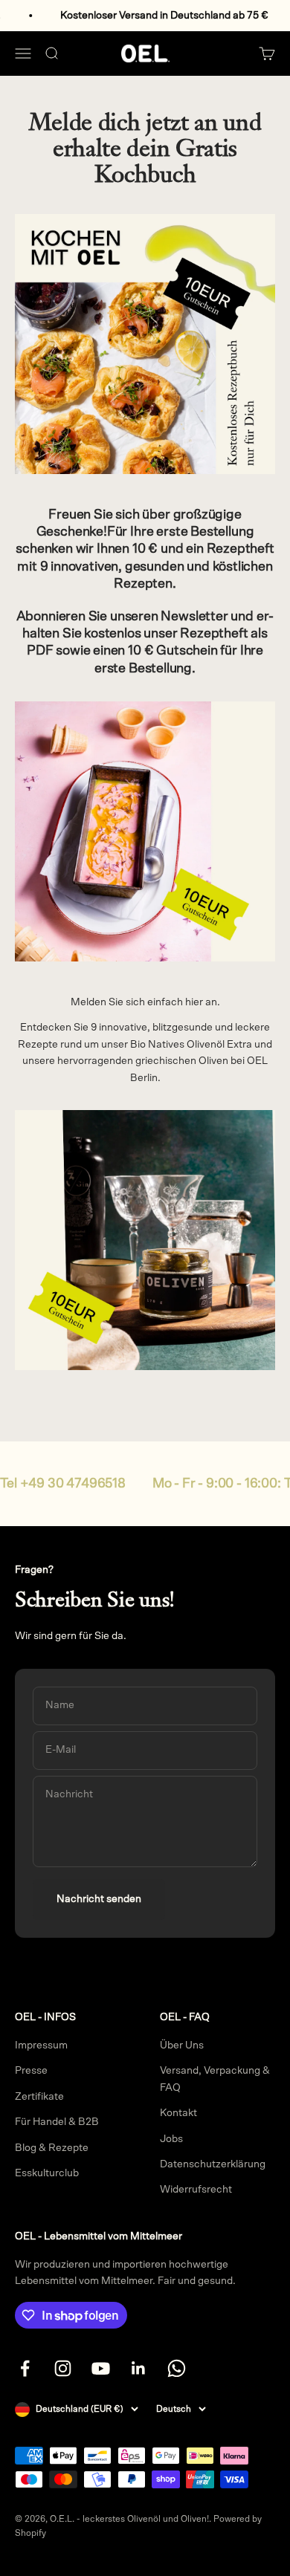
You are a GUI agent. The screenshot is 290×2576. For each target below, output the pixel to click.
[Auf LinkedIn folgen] (139, 2368)
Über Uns (182, 2045)
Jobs (171, 2139)
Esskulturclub (47, 2173)
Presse (31, 2071)
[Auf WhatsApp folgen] (177, 2368)
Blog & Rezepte (52, 2148)
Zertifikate (39, 2097)
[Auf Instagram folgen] (63, 2368)
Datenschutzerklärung (213, 2164)
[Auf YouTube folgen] (101, 2368)
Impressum (41, 2045)
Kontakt (178, 2113)
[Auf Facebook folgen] (25, 2368)
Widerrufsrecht (196, 2190)
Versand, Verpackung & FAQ (215, 2079)
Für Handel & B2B (57, 2122)
